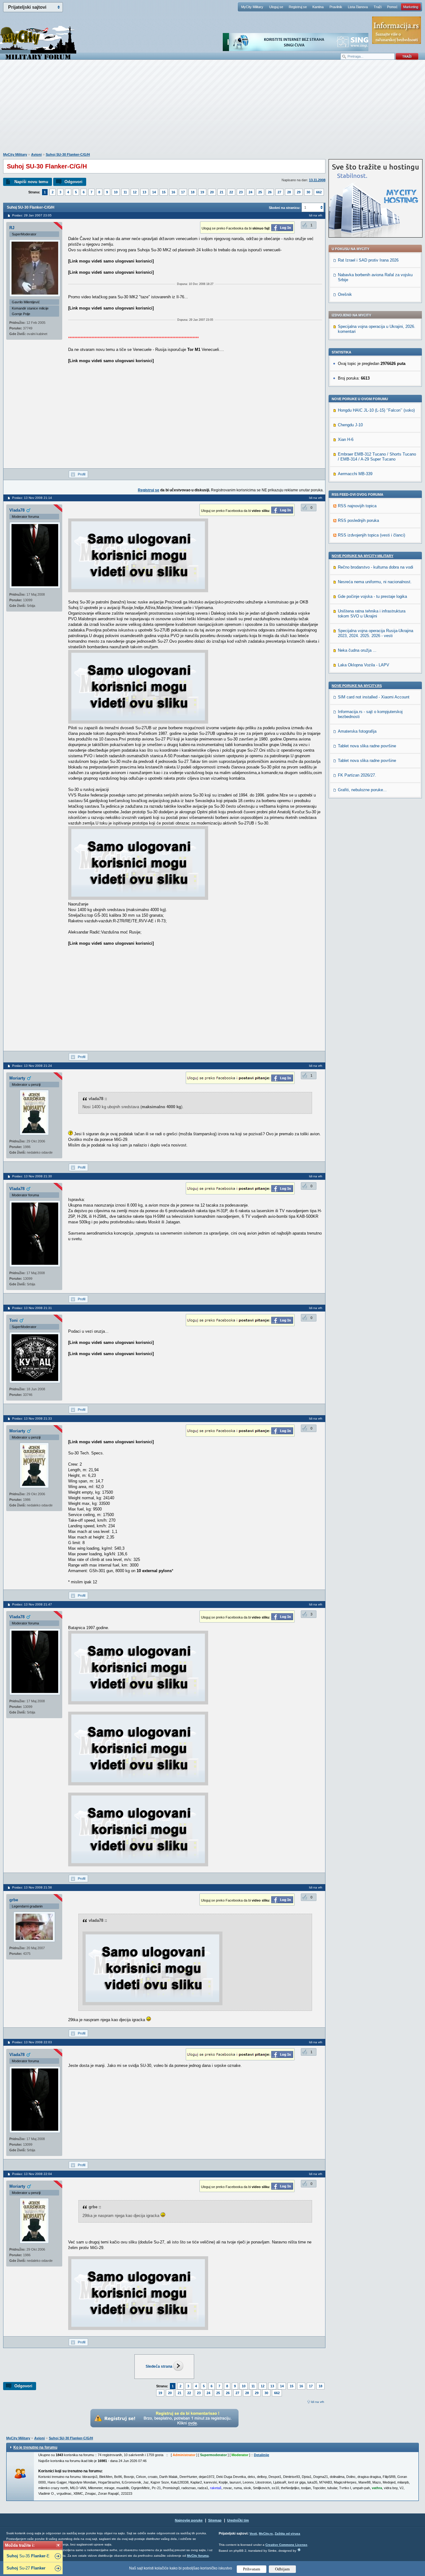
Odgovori (73, 182)
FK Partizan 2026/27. (357, 775)
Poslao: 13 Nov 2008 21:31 (32, 1308)
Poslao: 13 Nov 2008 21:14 (32, 498)
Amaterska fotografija (357, 731)
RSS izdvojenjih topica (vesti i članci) (371, 535)
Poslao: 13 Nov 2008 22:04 (32, 2174)
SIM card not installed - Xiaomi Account (374, 697)
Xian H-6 (346, 440)
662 (319, 192)
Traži (378, 7)
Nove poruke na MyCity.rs (357, 686)
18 (193, 192)
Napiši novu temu (31, 182)
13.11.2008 (317, 180)
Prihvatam (252, 2569)
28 (289, 192)
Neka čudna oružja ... (357, 650)
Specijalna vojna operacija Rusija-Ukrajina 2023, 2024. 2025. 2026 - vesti (376, 633)
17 (183, 192)
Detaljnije (262, 2455)
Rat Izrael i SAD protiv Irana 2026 (368, 260)
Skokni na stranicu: (285, 208)
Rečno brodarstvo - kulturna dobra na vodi (376, 567)
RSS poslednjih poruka (358, 520)
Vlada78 (17, 510)
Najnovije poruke (189, 2520)
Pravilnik (336, 7)
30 (308, 192)
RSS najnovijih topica (357, 506)
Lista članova (358, 7)
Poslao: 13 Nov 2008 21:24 (32, 1066)
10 (116, 192)
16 (173, 192)
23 (241, 192)
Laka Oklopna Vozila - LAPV (364, 665)
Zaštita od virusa (287, 2533)
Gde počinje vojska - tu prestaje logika (372, 596)
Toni (14, 1320)
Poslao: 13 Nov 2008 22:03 (32, 2042)
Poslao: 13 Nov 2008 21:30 (32, 1176)
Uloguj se (276, 7)
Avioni (36, 154)
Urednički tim (238, 2520)
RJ (12, 228)
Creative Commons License (286, 2545)
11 (125, 192)
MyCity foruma (198, 2556)
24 (250, 192)
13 (144, 192)
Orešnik (345, 294)
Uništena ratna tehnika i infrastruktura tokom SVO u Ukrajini (372, 614)
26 (270, 192)
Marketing (411, 7)
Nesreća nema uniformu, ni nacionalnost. (375, 582)
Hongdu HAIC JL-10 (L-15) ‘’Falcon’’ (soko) (376, 410)
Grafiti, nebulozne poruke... (362, 790)
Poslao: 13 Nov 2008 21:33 (32, 1418)
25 (260, 192)
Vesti (253, 2533)
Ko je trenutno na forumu (35, 2447)
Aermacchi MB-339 (355, 474)
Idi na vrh (318, 2402)
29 (299, 192)
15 (164, 192)
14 (154, 192)
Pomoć (392, 7)
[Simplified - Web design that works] (299, 2550)
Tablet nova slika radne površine (367, 746)
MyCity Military (252, 7)
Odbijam (282, 2569)
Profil (82, 474)
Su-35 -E (28, 2556)
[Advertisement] (213, 109)
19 (202, 192)
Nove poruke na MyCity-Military (362, 556)
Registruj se (298, 7)
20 (212, 192)
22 (231, 192)
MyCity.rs (266, 2533)
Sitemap (215, 2520)
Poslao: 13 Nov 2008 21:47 (32, 1604)
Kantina (318, 7)
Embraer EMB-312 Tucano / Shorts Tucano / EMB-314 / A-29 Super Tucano (377, 457)
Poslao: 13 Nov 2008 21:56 (32, 1887)
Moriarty (17, 1078)
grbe (14, 1900)
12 (135, 192)
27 (279, 192)
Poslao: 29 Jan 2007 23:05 (32, 215)
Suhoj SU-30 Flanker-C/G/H (68, 154)
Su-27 (26, 2568)
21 (222, 192)
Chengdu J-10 (350, 425)
